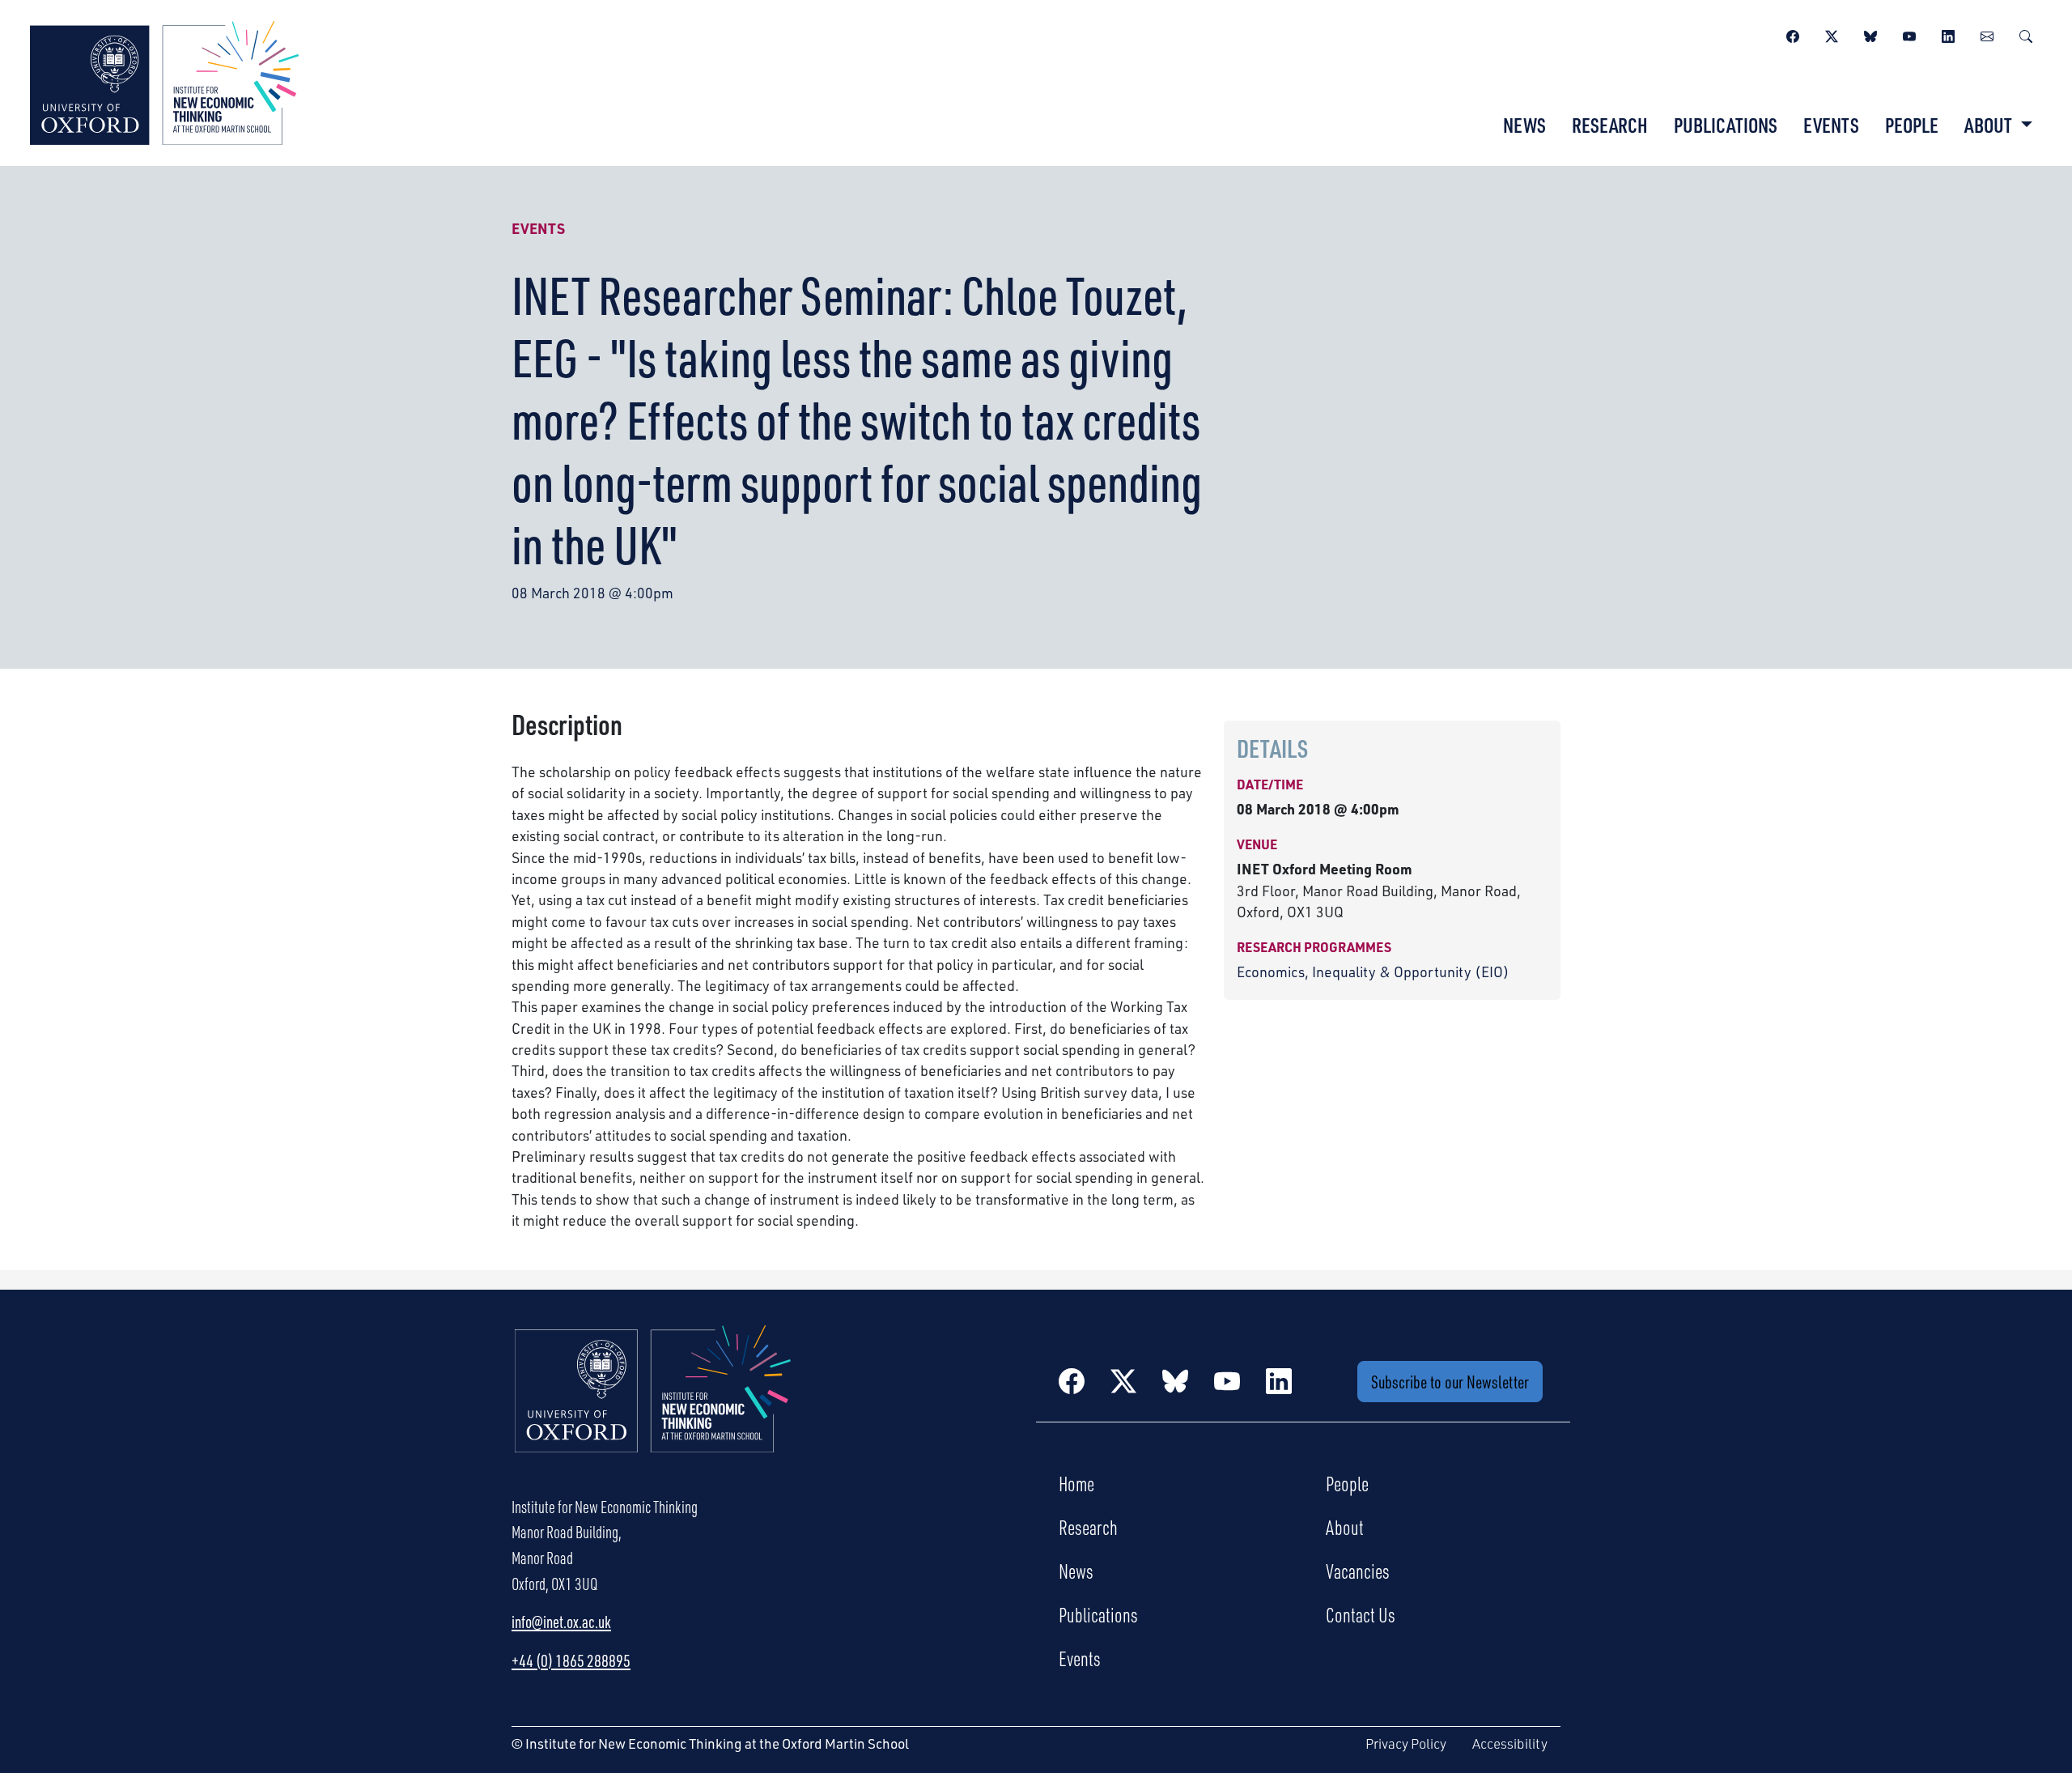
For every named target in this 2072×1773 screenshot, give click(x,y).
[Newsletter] (1987, 34)
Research (1610, 125)
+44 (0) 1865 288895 (571, 1660)
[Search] (2026, 34)
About (1345, 1527)
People (1912, 125)
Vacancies (1358, 1571)
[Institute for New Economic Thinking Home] (653, 1405)
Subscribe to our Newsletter (1450, 1382)
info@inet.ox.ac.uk (561, 1622)
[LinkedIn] (1948, 34)
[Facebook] (1793, 34)
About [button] (1990, 125)
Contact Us (1361, 1614)
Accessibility (1510, 1743)
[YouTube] (1909, 34)
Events (1831, 125)
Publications (1726, 125)
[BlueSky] (1870, 34)
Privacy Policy (1406, 1743)
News (1524, 125)
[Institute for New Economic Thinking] (164, 81)
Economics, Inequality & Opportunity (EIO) (1373, 972)
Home (1076, 1483)
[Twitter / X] (1832, 34)
